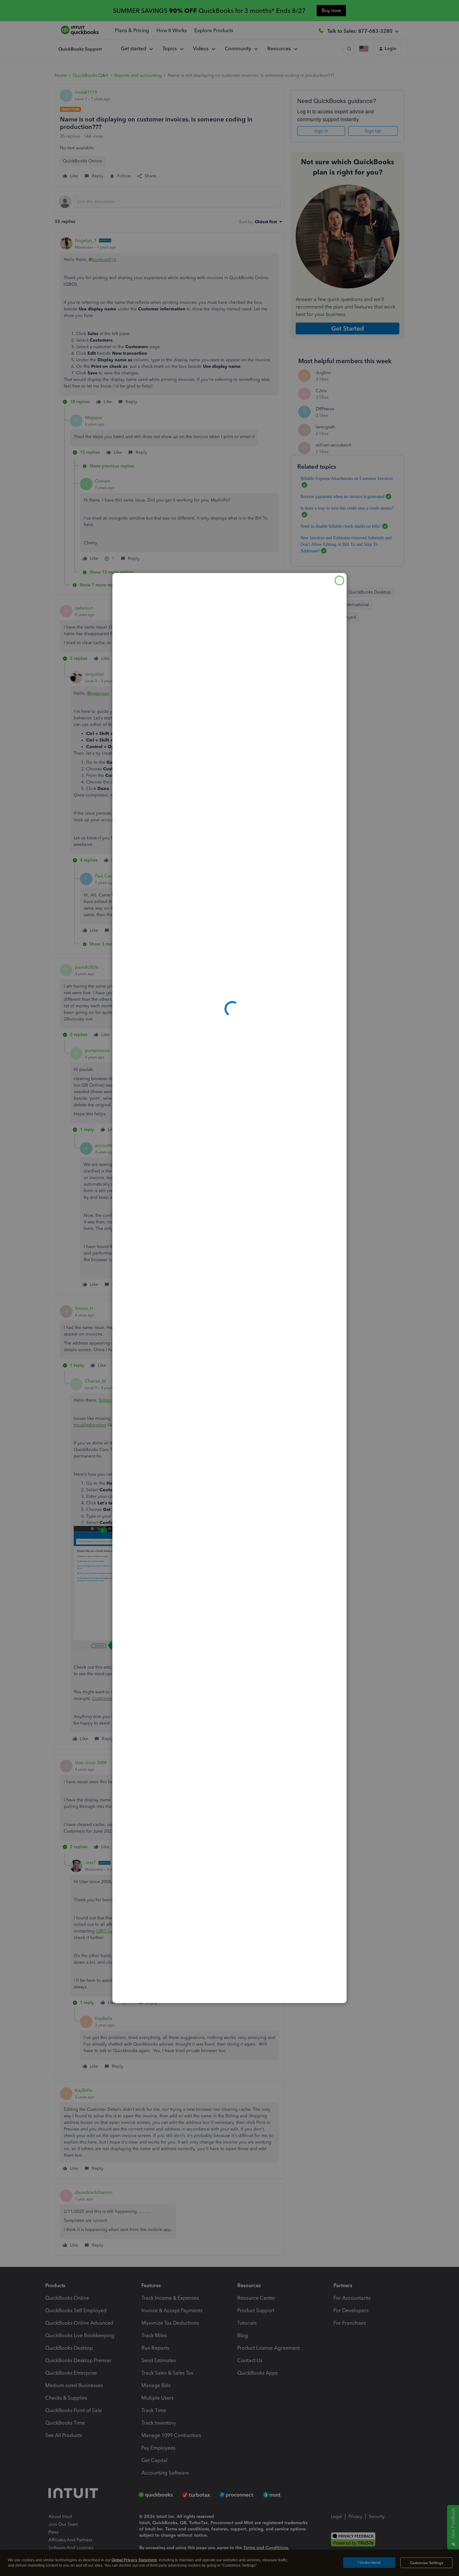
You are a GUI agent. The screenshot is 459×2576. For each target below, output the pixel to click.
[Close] (339, 580)
